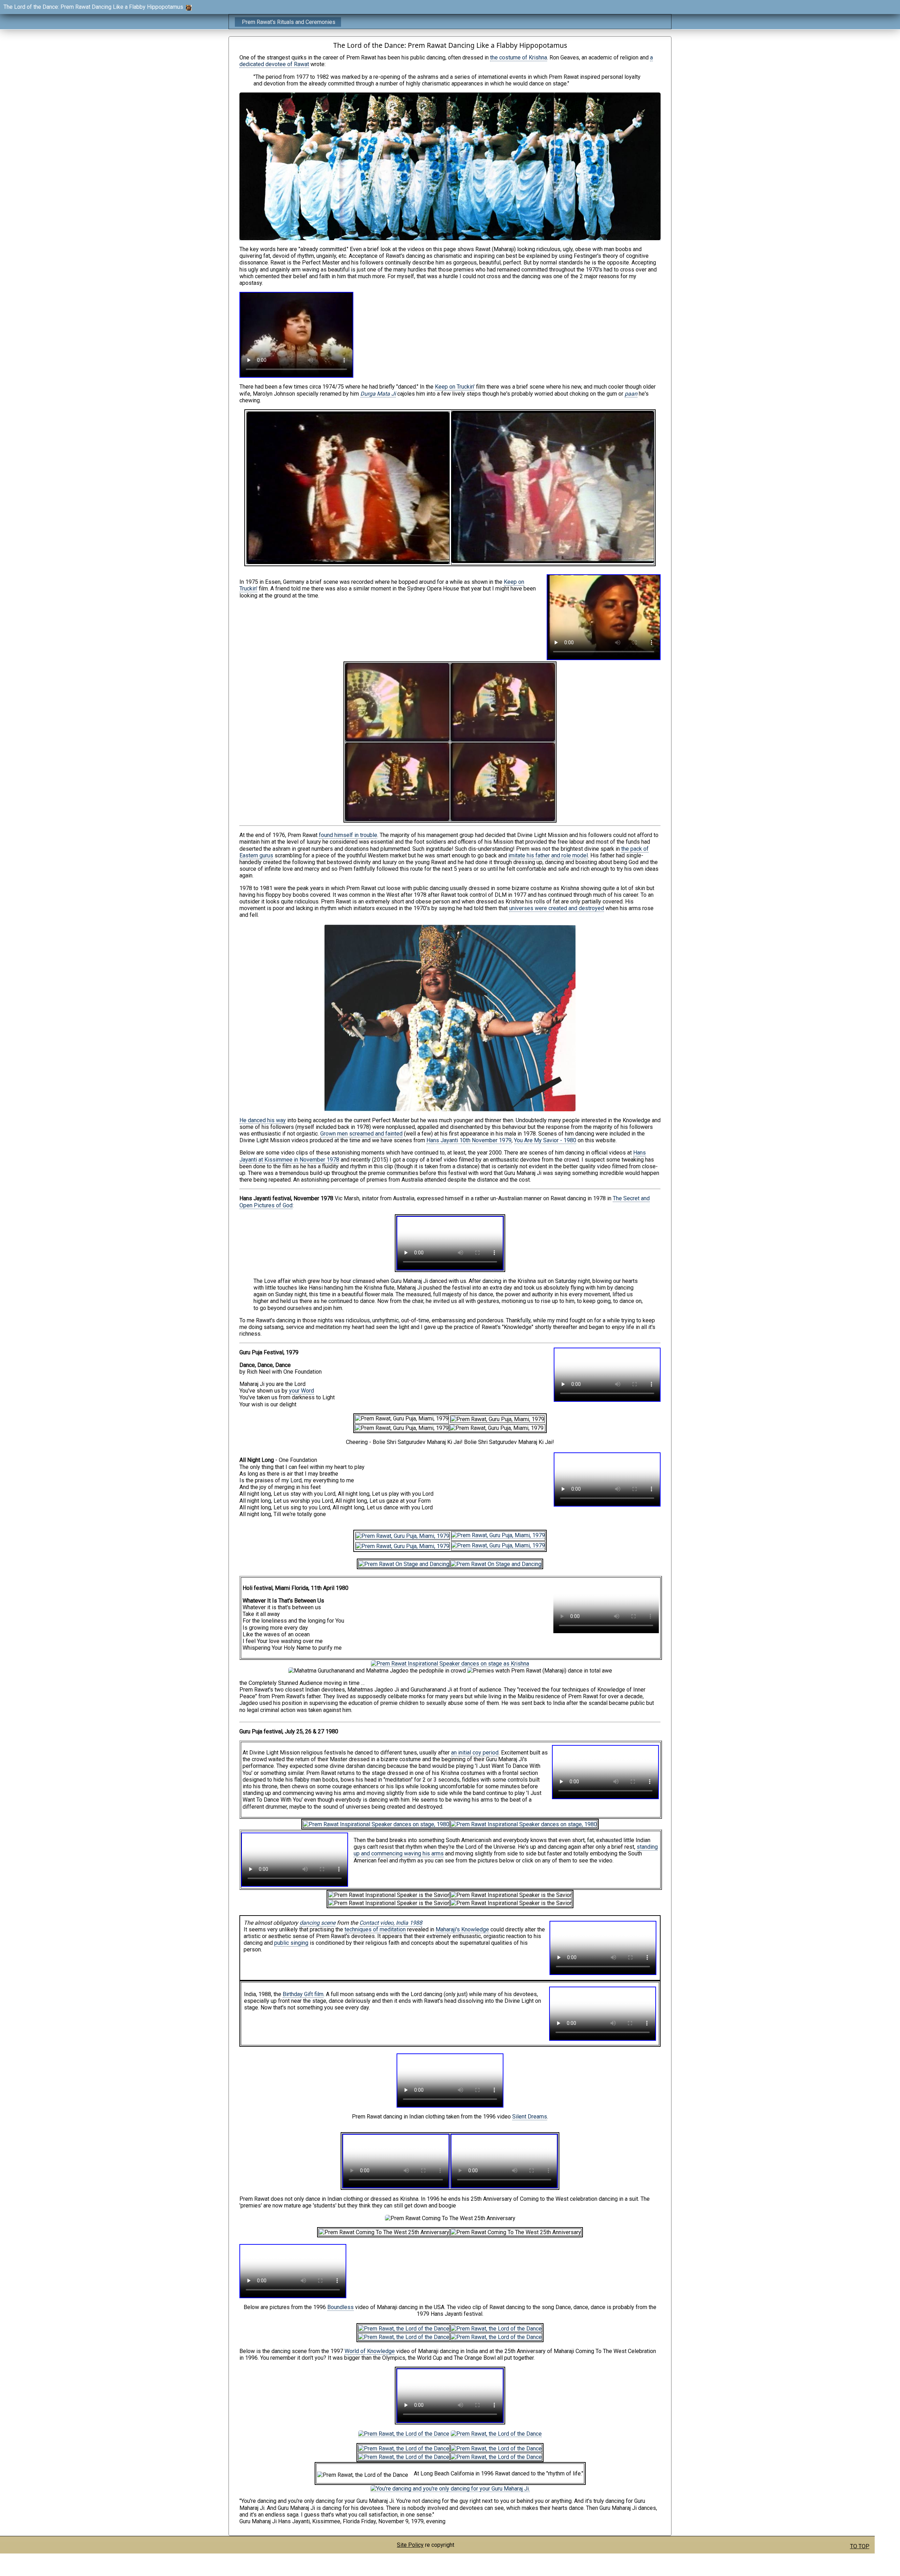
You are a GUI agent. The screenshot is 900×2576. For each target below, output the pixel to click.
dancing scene (317, 1923)
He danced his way (263, 1120)
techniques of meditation (375, 1929)
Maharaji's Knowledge (462, 1929)
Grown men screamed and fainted (361, 1134)
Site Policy (410, 2545)
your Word (301, 1391)
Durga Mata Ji (378, 394)
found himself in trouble (348, 835)
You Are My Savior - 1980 (545, 1140)
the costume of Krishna (519, 57)
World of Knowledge (370, 2351)
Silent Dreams (530, 2117)
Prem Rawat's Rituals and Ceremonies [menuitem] (289, 22)
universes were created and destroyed (557, 908)
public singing (291, 1943)
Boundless (340, 2307)
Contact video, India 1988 (391, 1923)
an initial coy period (475, 1753)
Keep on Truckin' (455, 387)
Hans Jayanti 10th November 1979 (469, 1140)
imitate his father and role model (548, 855)
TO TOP (860, 2546)
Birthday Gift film (303, 1994)
